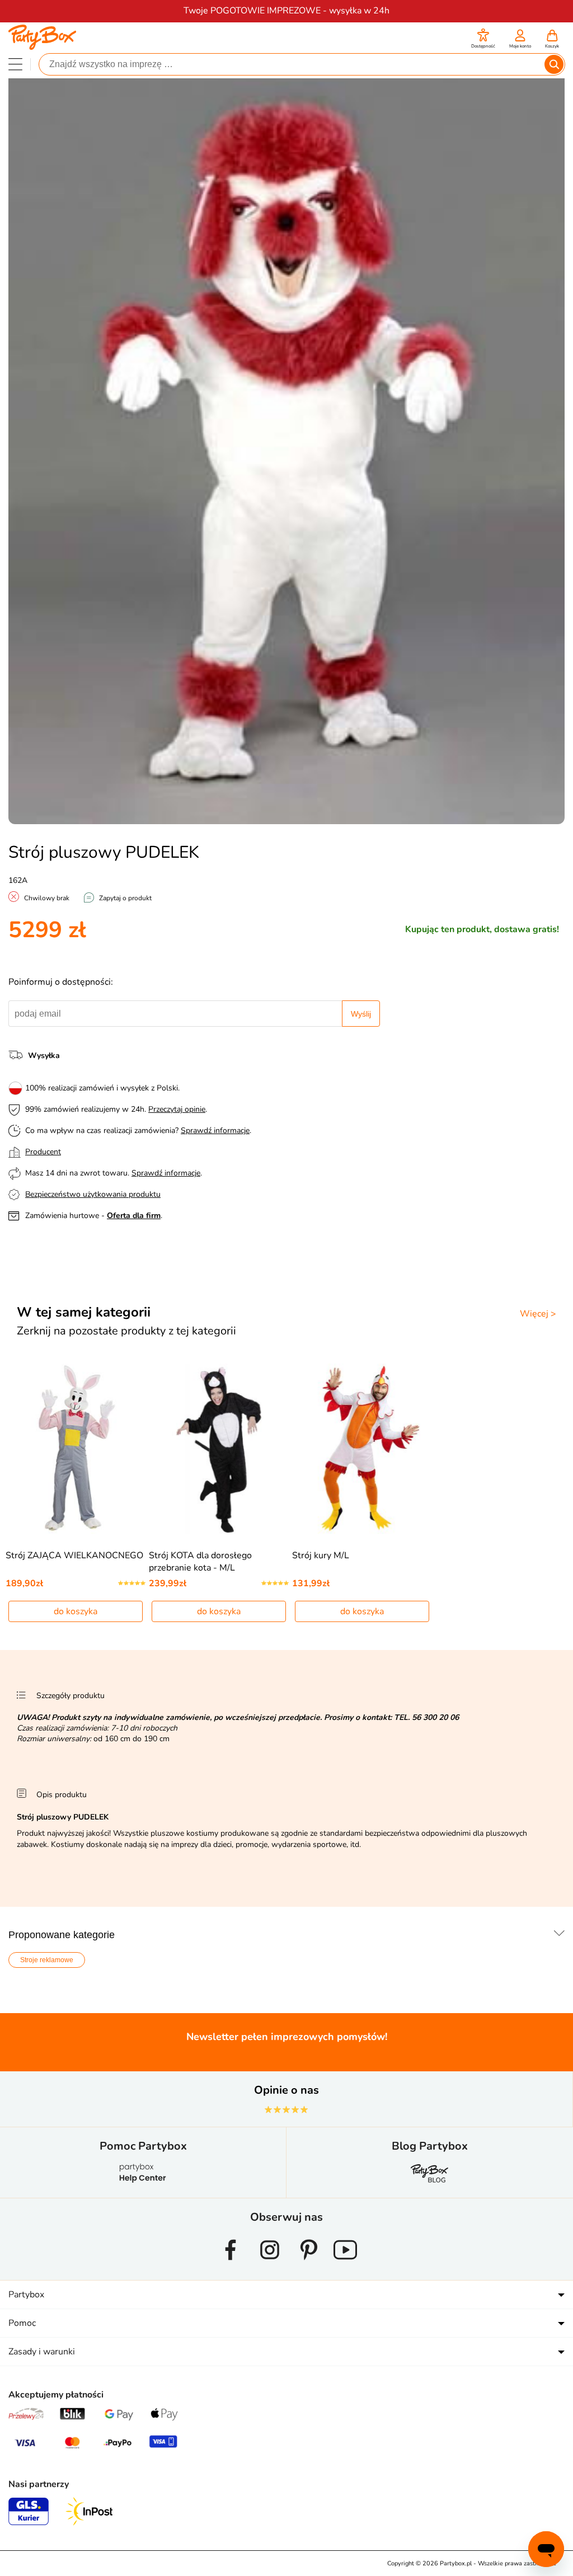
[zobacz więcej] (556, 1934)
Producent (43, 1152)
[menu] (15, 64)
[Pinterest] (309, 2264)
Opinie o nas (286, 2090)
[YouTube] (345, 2264)
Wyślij (361, 1014)
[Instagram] (270, 2264)
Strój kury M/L (321, 1555)
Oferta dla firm (134, 1216)
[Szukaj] (554, 64)
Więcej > (538, 1314)
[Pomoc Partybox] (143, 2182)
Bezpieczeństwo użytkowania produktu (93, 1194)
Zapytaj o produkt (125, 898)
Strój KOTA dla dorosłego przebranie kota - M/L (200, 1562)
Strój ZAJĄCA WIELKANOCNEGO (74, 1555)
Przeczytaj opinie (177, 1109)
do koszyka (76, 1611)
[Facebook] (231, 2264)
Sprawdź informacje (215, 1130)
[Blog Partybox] (430, 2182)
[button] (483, 40)
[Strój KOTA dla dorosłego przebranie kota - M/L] (219, 1449)
